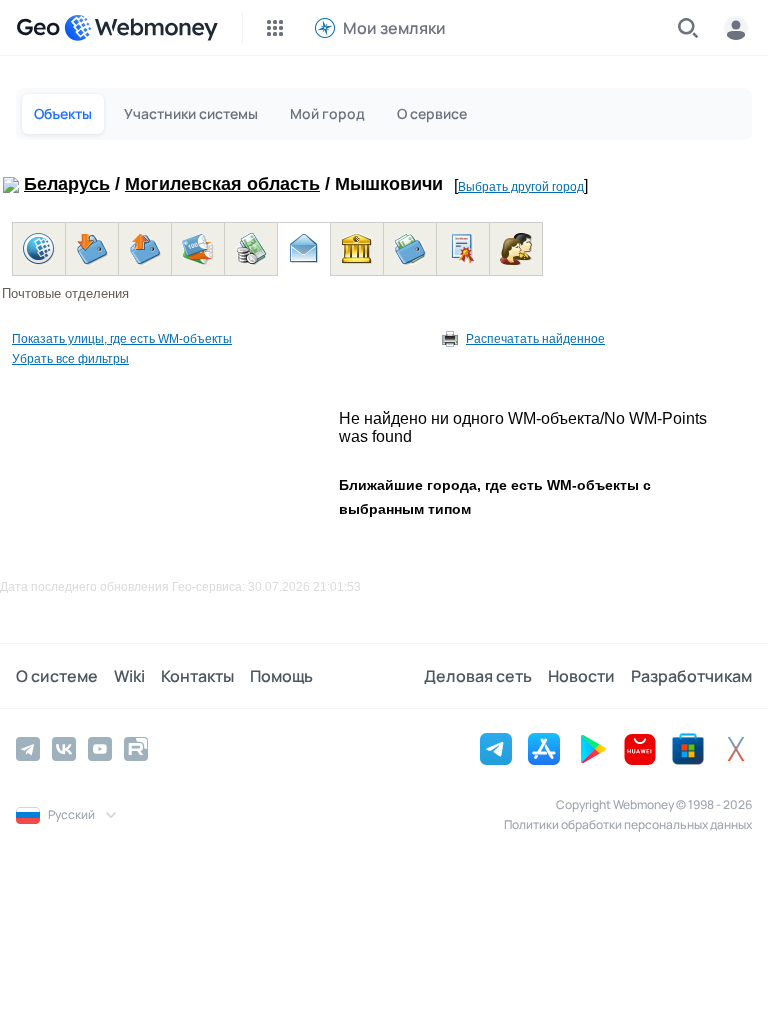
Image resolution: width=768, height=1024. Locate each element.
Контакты (197, 676)
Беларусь (67, 184)
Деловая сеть (478, 676)
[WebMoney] (141, 28)
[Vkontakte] (64, 749)
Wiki (129, 676)
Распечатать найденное (535, 339)
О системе (57, 676)
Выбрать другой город (521, 187)
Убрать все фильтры (70, 359)
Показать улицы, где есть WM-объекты (122, 339)
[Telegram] (28, 749)
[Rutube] (136, 749)
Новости (581, 676)
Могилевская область (222, 184)
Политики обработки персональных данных (628, 824)
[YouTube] (100, 749)
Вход (736, 28)
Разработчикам (691, 676)
